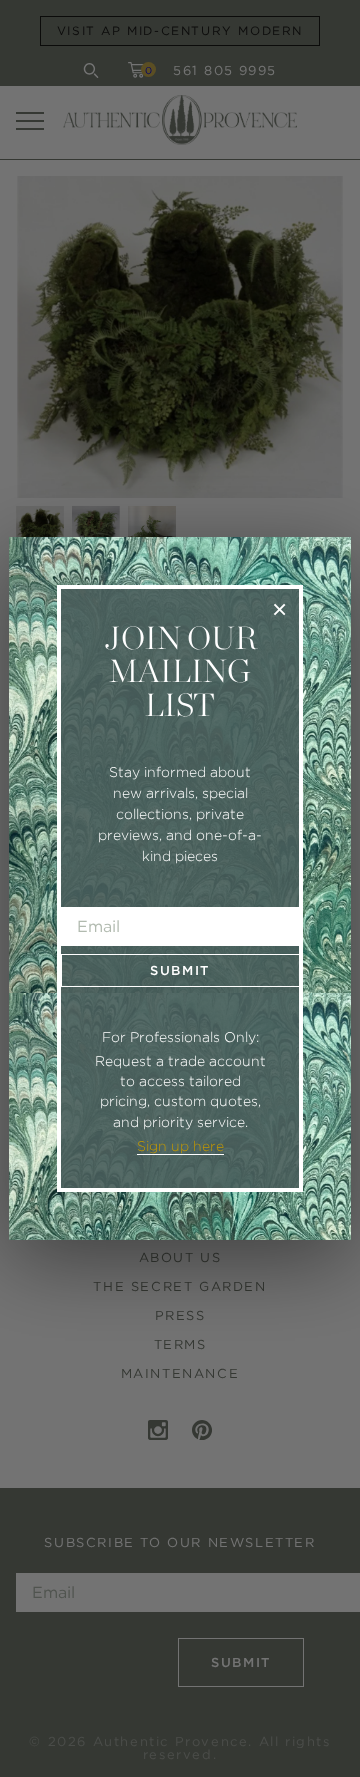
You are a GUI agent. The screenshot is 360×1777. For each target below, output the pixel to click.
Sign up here (180, 1146)
